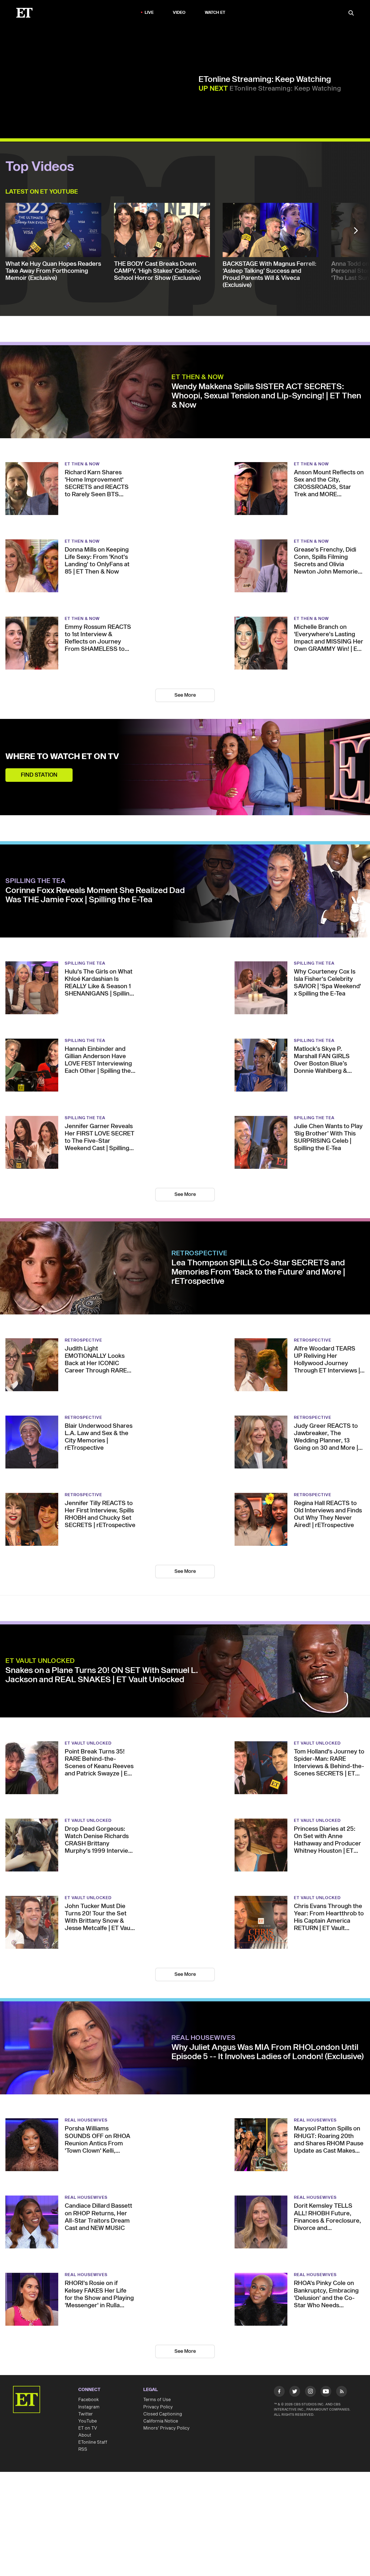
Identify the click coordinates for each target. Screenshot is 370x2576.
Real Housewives (204, 2038)
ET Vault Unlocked (40, 1661)
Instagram (89, 2407)
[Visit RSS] (342, 2392)
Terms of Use (157, 2400)
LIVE (149, 13)
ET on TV (88, 2428)
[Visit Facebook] (279, 2392)
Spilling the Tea (35, 881)
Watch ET (215, 13)
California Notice (161, 2421)
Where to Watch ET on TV (62, 757)
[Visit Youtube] (326, 2391)
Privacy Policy (158, 2407)
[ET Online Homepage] (24, 13)
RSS (83, 2449)
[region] (102, 83)
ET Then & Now (198, 377)
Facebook (89, 2400)
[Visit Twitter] (295, 2392)
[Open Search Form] (351, 13)
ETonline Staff (93, 2442)
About (85, 2435)
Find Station (39, 775)
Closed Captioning (163, 2414)
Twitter (86, 2414)
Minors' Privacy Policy (166, 2428)
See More (185, 695)
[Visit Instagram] (310, 2392)
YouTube (87, 2421)
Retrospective (199, 1253)
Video (179, 13)
